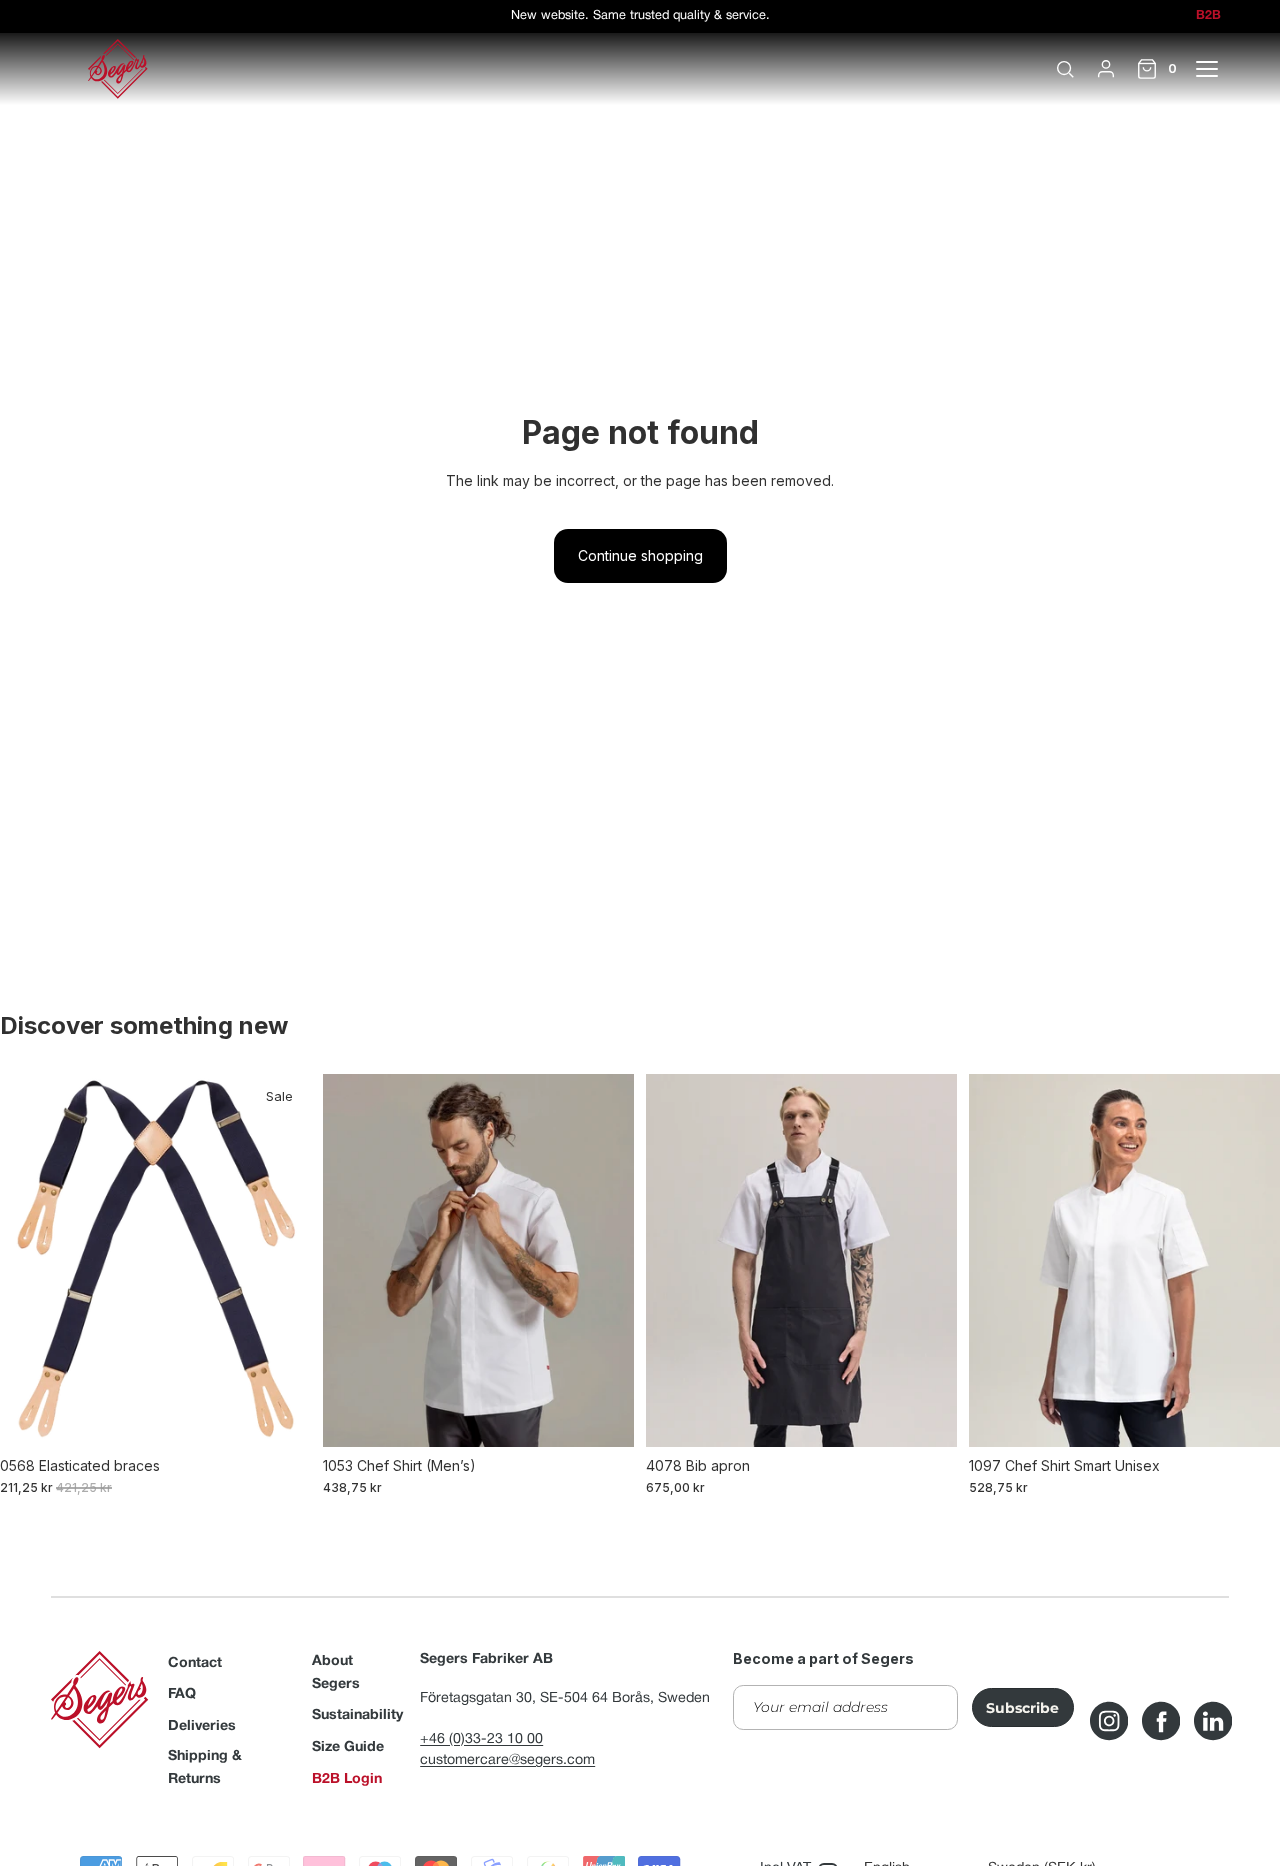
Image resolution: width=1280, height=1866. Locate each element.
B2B (1208, 16)
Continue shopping (640, 555)
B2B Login (347, 1779)
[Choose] (280, 1416)
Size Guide (348, 1747)
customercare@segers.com (507, 1760)
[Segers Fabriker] (118, 69)
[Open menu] (1218, 69)
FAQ (182, 1694)
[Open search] (1065, 69)
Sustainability (357, 1715)
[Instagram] (1109, 1721)
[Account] (1106, 69)
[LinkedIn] (1213, 1721)
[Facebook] (1161, 1721)
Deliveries (202, 1726)
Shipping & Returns (205, 1768)
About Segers (336, 1673)
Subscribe (1022, 1708)
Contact (195, 1663)
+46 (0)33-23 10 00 (481, 1739)
